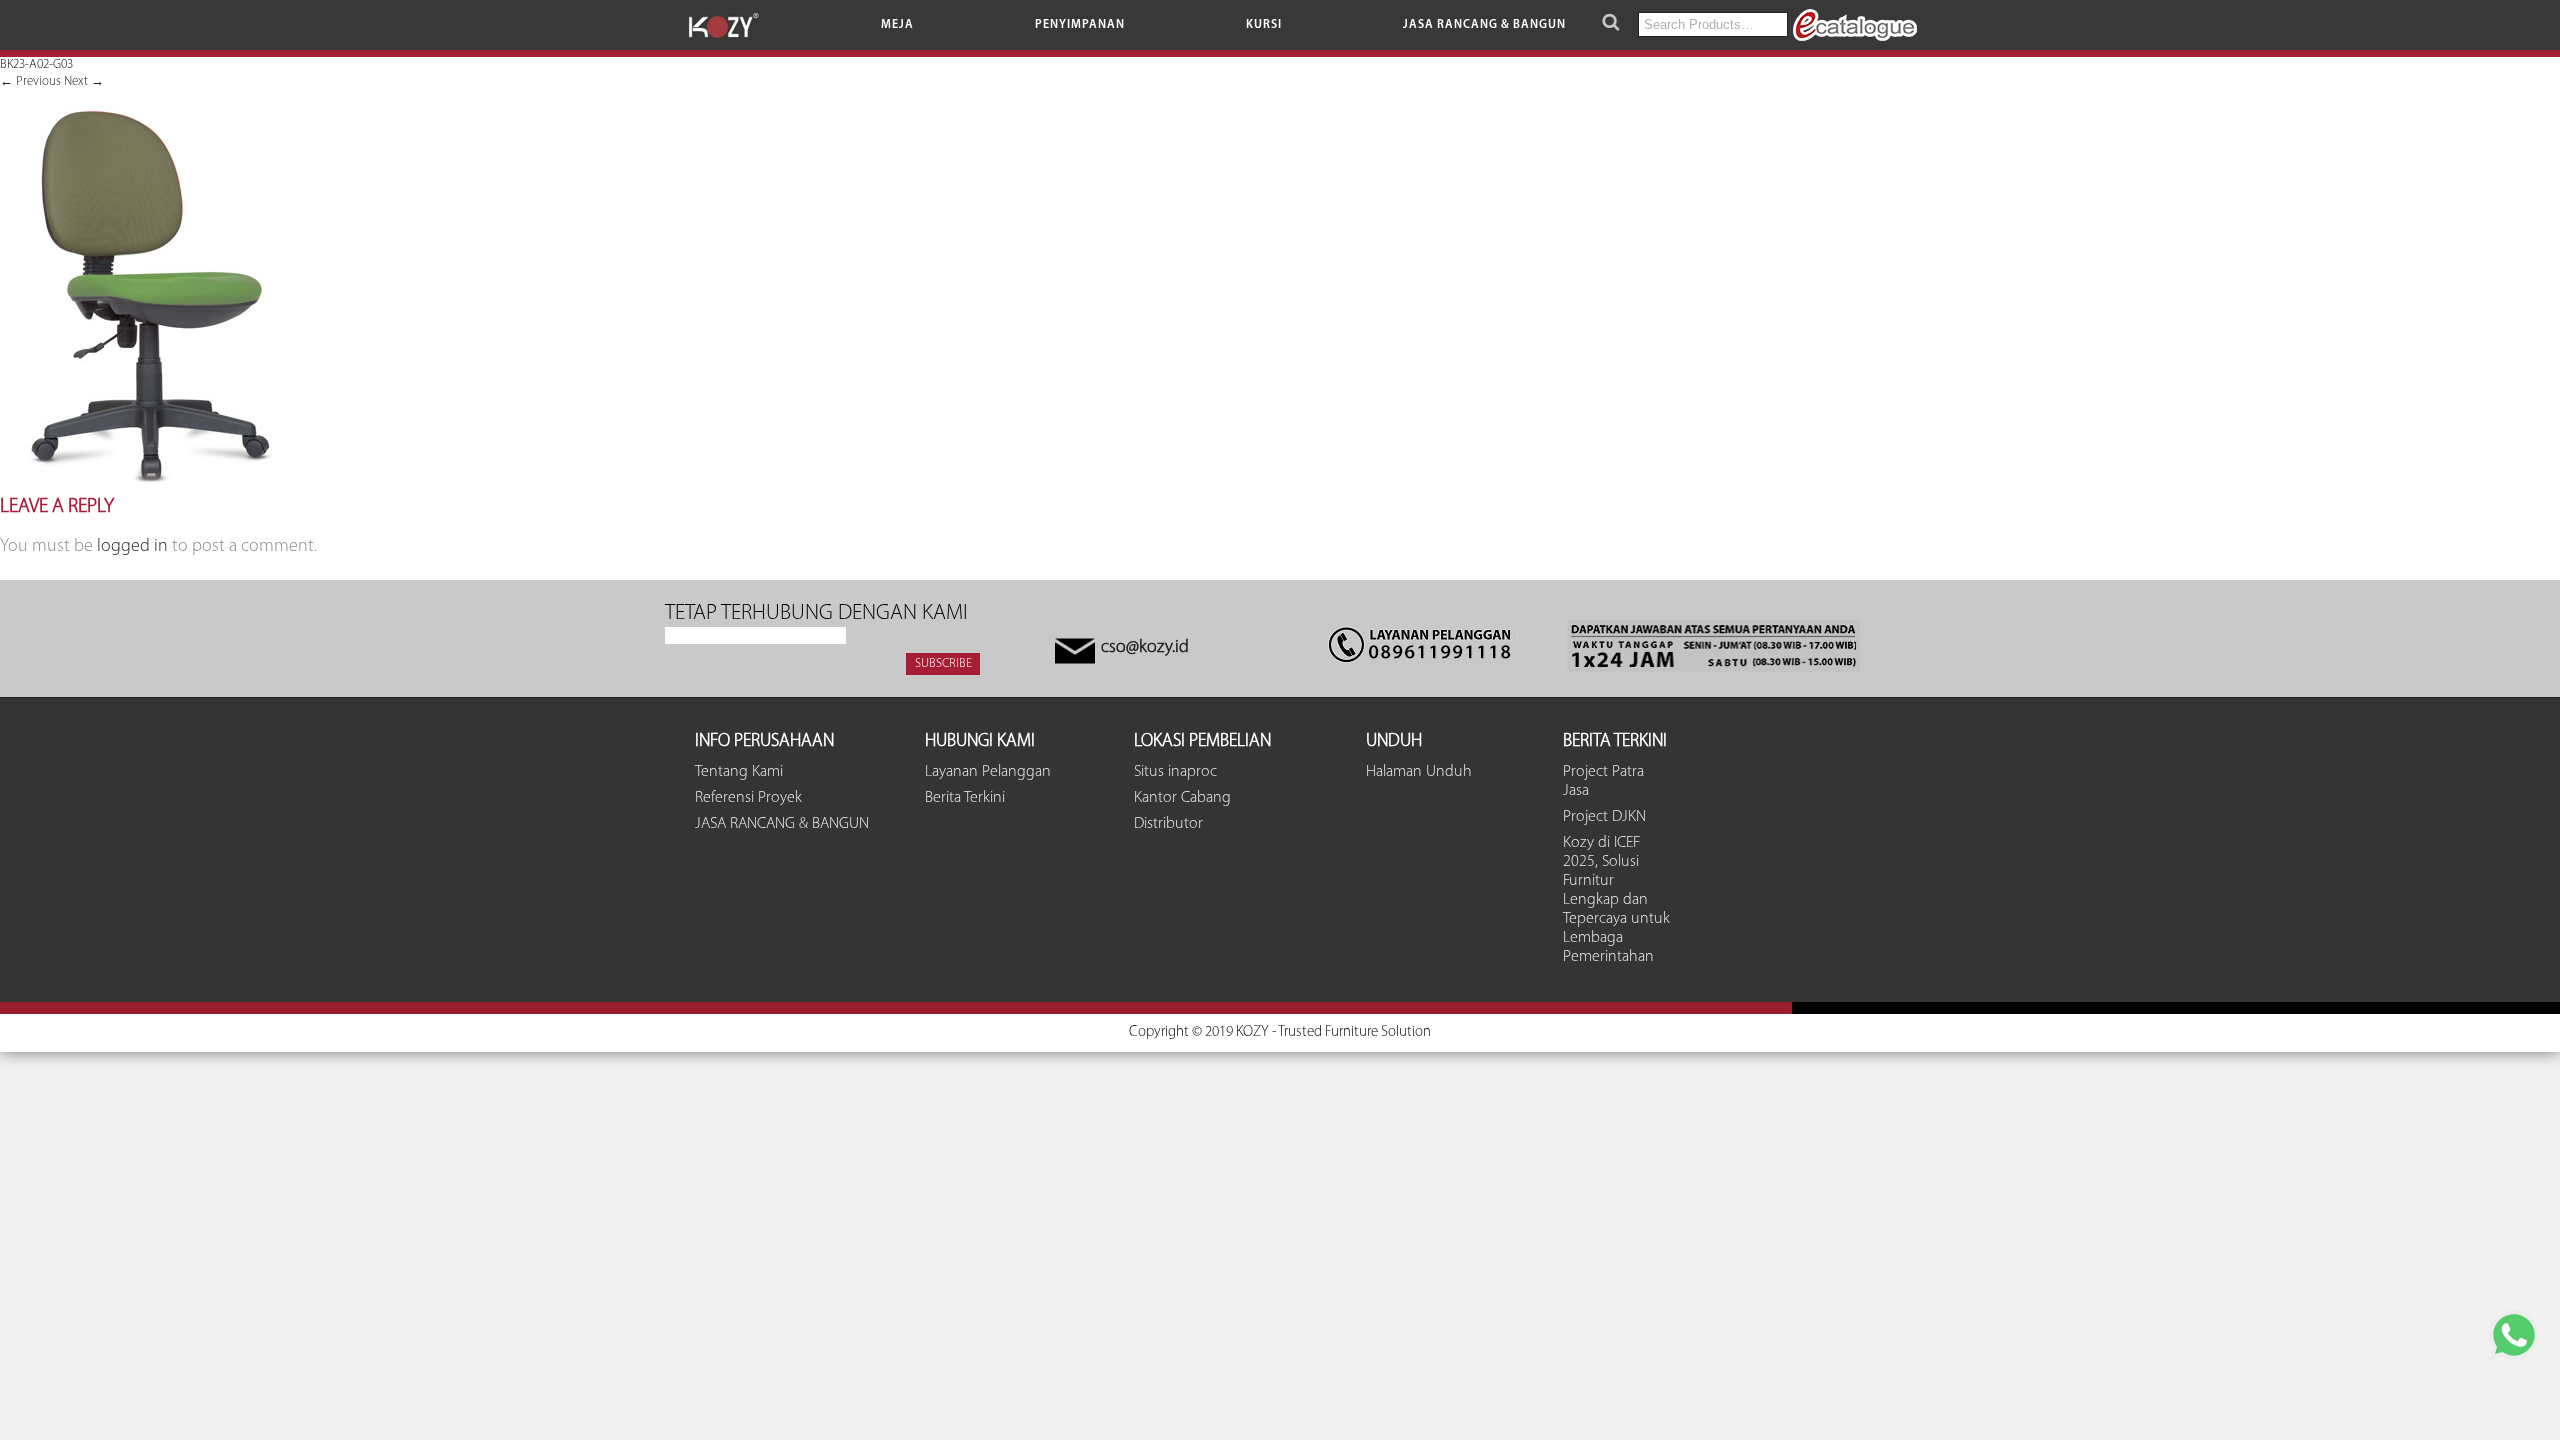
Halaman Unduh (1419, 772)
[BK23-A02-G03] (149, 486)
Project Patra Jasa (1603, 781)
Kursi (1264, 25)
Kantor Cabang (1182, 798)
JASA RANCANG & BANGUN (1484, 25)
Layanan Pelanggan (988, 772)
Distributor (1168, 824)
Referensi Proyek (748, 798)
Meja (897, 25)
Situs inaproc (1175, 772)
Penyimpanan (1080, 25)
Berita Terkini (965, 798)
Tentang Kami (739, 772)
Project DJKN (1604, 817)
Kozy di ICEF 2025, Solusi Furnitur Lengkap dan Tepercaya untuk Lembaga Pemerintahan (1616, 900)
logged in (132, 547)
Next (84, 81)
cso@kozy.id (1145, 648)
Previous (30, 81)
